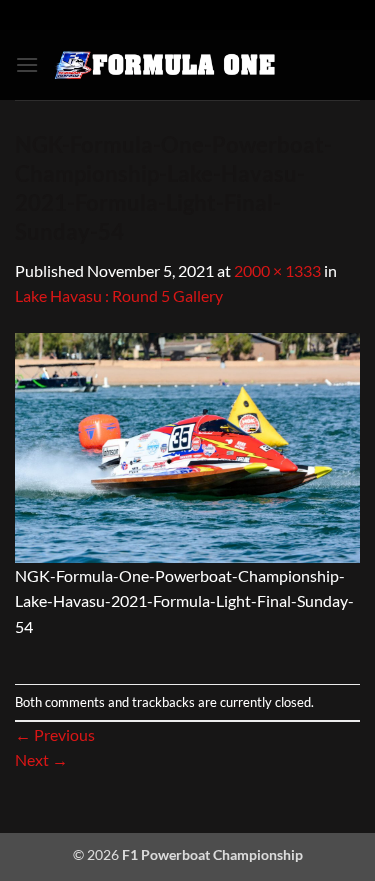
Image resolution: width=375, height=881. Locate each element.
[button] (27, 64)
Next (41, 759)
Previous (55, 734)
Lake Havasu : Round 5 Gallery (119, 295)
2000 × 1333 (277, 270)
